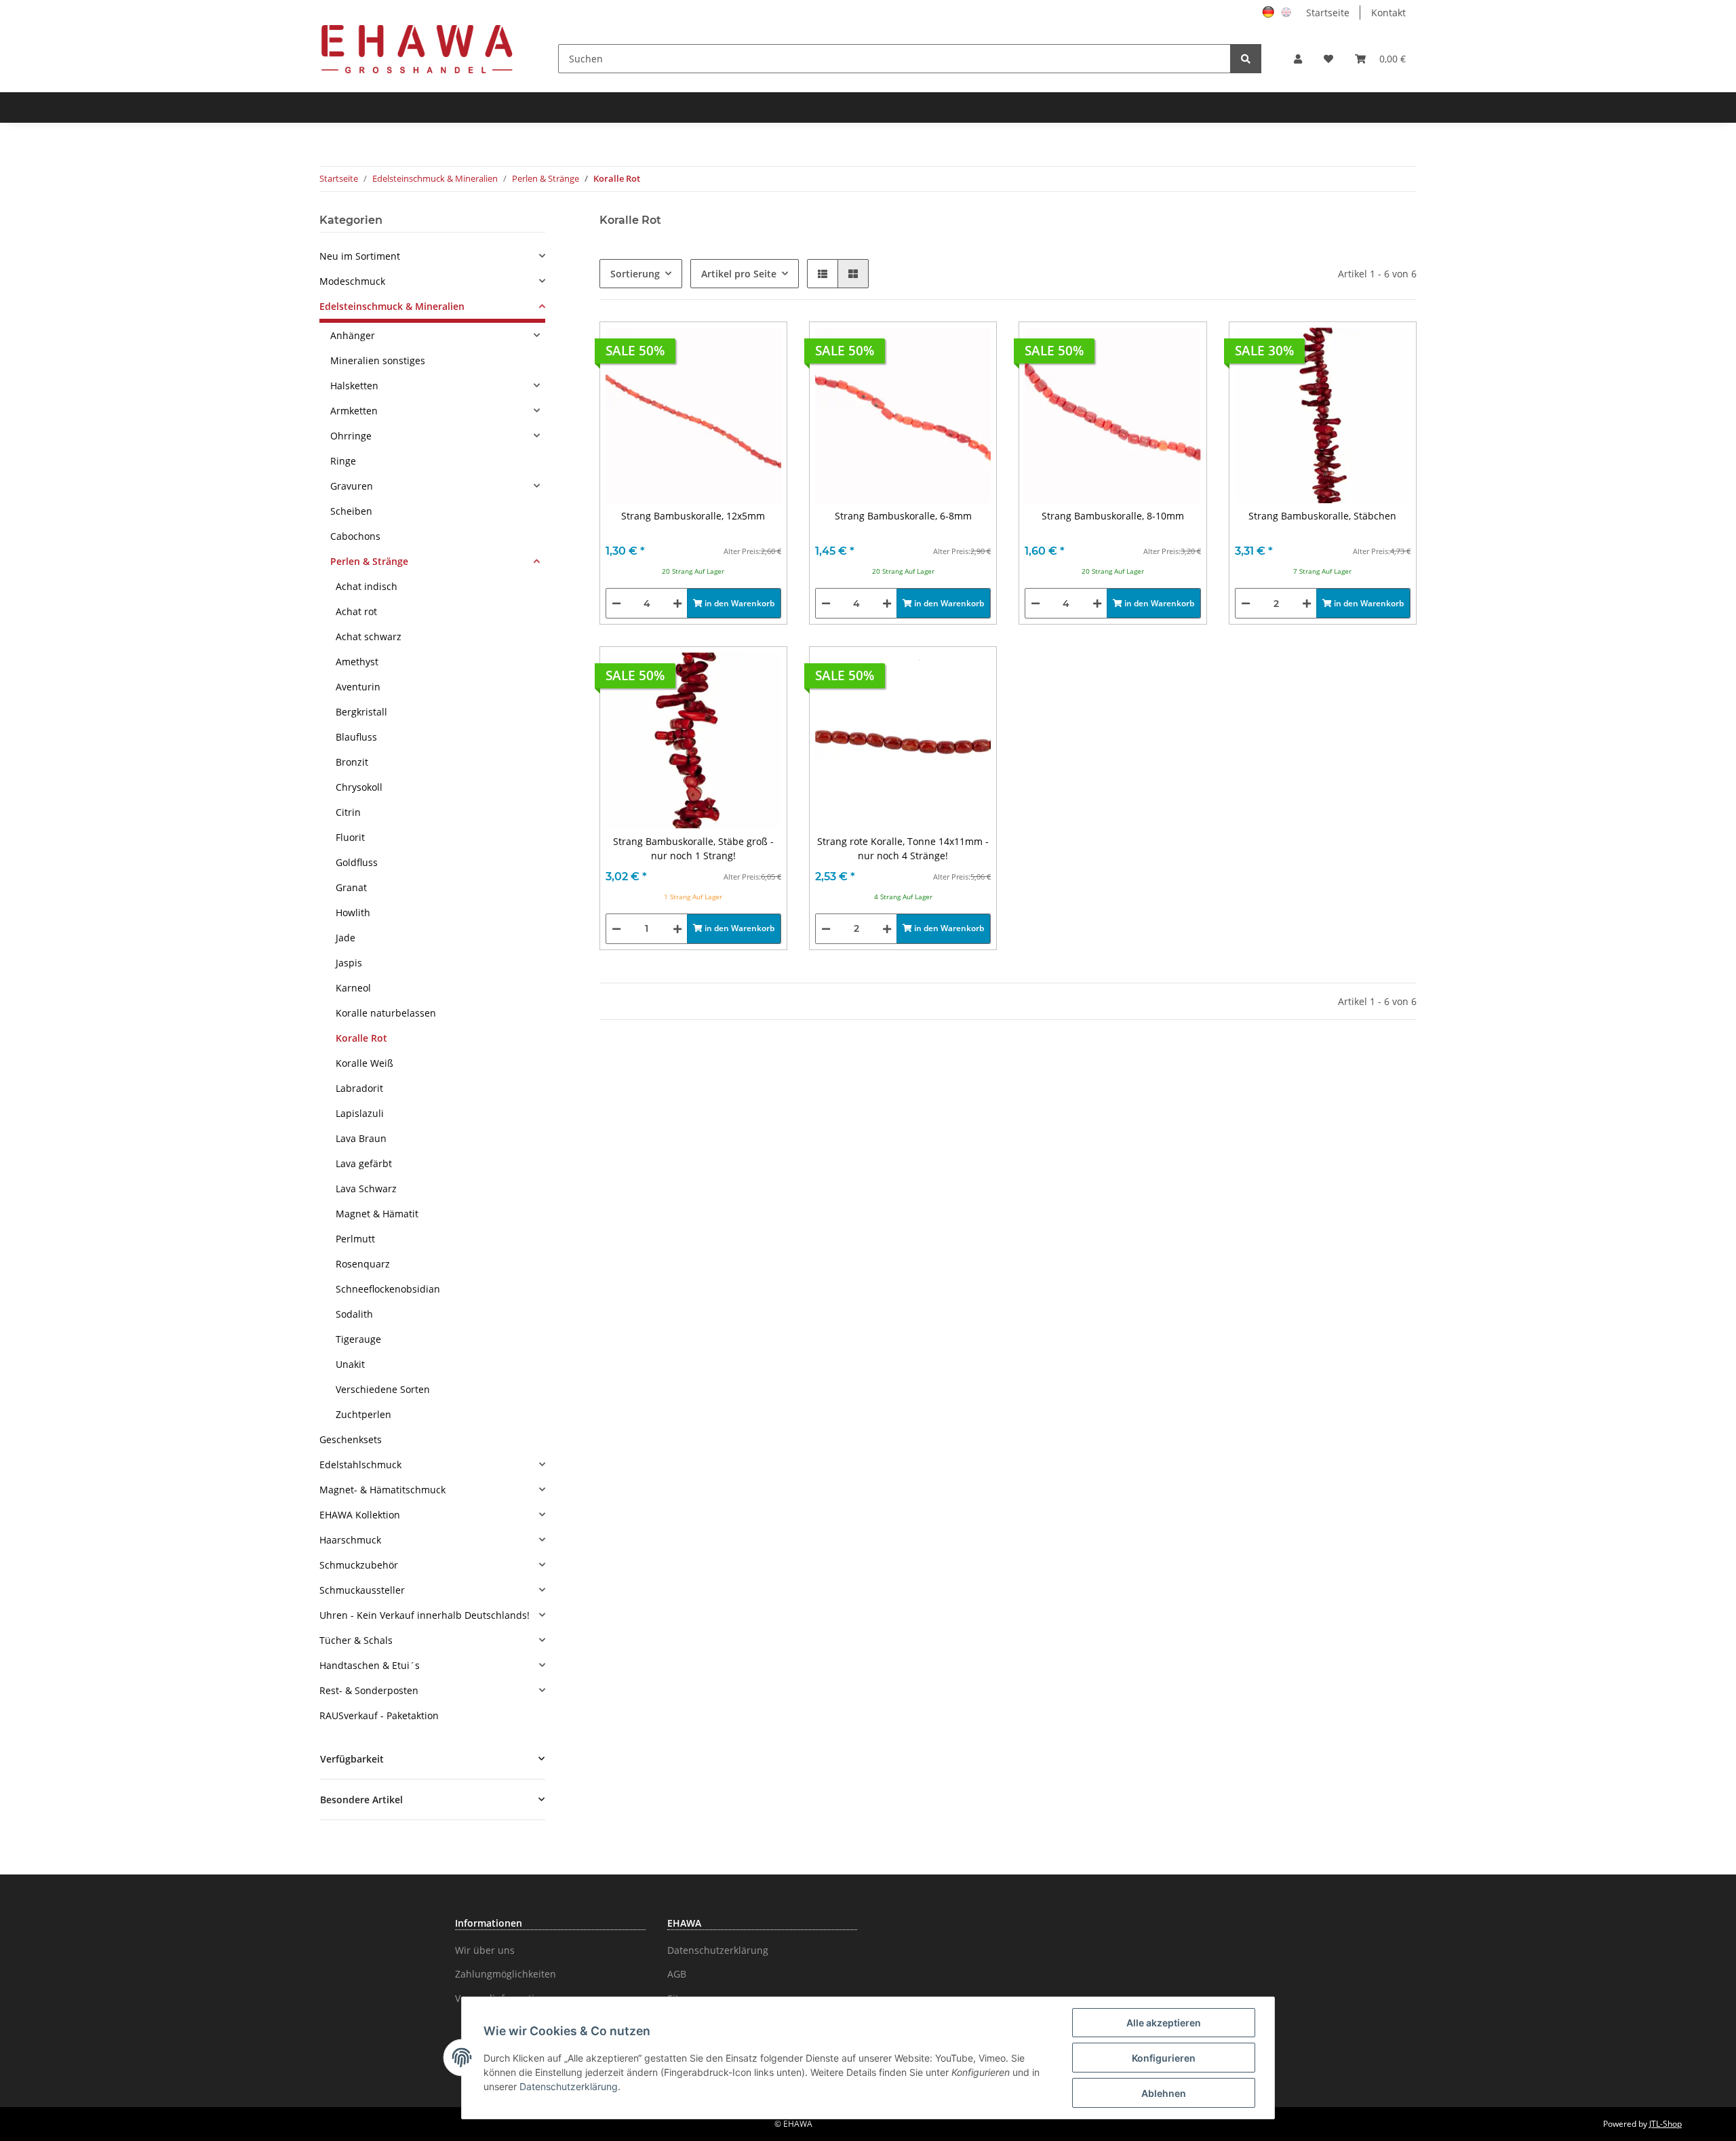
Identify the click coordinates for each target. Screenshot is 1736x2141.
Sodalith (354, 1314)
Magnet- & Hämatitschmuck (382, 1490)
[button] (1298, 59)
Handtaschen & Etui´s (370, 1665)
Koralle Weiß (364, 1063)
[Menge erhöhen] (677, 603)
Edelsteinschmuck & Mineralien (392, 306)
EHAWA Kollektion (360, 1515)
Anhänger (353, 335)
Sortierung (635, 274)
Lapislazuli (360, 1113)
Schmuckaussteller (362, 1590)
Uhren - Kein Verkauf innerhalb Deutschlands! (425, 1615)
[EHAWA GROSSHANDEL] (417, 48)
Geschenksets (351, 1439)
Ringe (343, 461)
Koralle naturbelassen (386, 1013)
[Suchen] (1246, 59)
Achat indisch (367, 586)
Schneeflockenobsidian (388, 1289)
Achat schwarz (369, 636)
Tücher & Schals (356, 1640)
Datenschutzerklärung (718, 1950)
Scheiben (351, 511)
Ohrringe (351, 436)
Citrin (348, 812)
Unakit (350, 1364)
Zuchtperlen (363, 1414)
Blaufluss (356, 737)
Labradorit (359, 1088)
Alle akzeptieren (1164, 2023)
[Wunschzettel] (1328, 59)
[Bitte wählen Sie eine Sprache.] (1270, 11)
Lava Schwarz (366, 1189)
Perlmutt (355, 1239)
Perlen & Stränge (369, 561)
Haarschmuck (350, 1540)
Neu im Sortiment (360, 256)
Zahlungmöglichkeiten (506, 1974)
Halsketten (354, 386)
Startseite (1328, 13)
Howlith (353, 912)
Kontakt (1388, 13)
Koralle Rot (361, 1038)
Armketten (354, 411)
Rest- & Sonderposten (369, 1690)
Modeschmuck (352, 281)
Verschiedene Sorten (383, 1389)
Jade (346, 938)
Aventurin (358, 687)
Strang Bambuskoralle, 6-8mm (903, 516)
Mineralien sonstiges (378, 360)
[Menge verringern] (616, 603)
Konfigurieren (1164, 2058)
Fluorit (350, 837)
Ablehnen (1164, 2093)
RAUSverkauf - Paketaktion (379, 1715)
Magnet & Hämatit (377, 1214)
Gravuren (352, 486)
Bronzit (352, 762)
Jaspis (349, 963)
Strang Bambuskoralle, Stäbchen (1322, 516)
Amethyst (357, 662)
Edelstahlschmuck (360, 1465)
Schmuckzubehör (359, 1565)
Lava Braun (361, 1138)
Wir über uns (485, 1950)
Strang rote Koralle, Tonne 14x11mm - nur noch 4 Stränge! (903, 848)
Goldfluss (357, 862)
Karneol (353, 988)
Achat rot (356, 611)
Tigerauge (358, 1339)
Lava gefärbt (364, 1163)
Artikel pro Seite (739, 274)
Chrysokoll (359, 787)
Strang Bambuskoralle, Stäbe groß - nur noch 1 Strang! (693, 848)
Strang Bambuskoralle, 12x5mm (693, 516)
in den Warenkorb (738, 603)
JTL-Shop (1665, 2124)
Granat (351, 887)
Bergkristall (361, 712)
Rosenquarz (363, 1264)
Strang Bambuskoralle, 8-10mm (1113, 516)
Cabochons (355, 536)
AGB (677, 1974)
